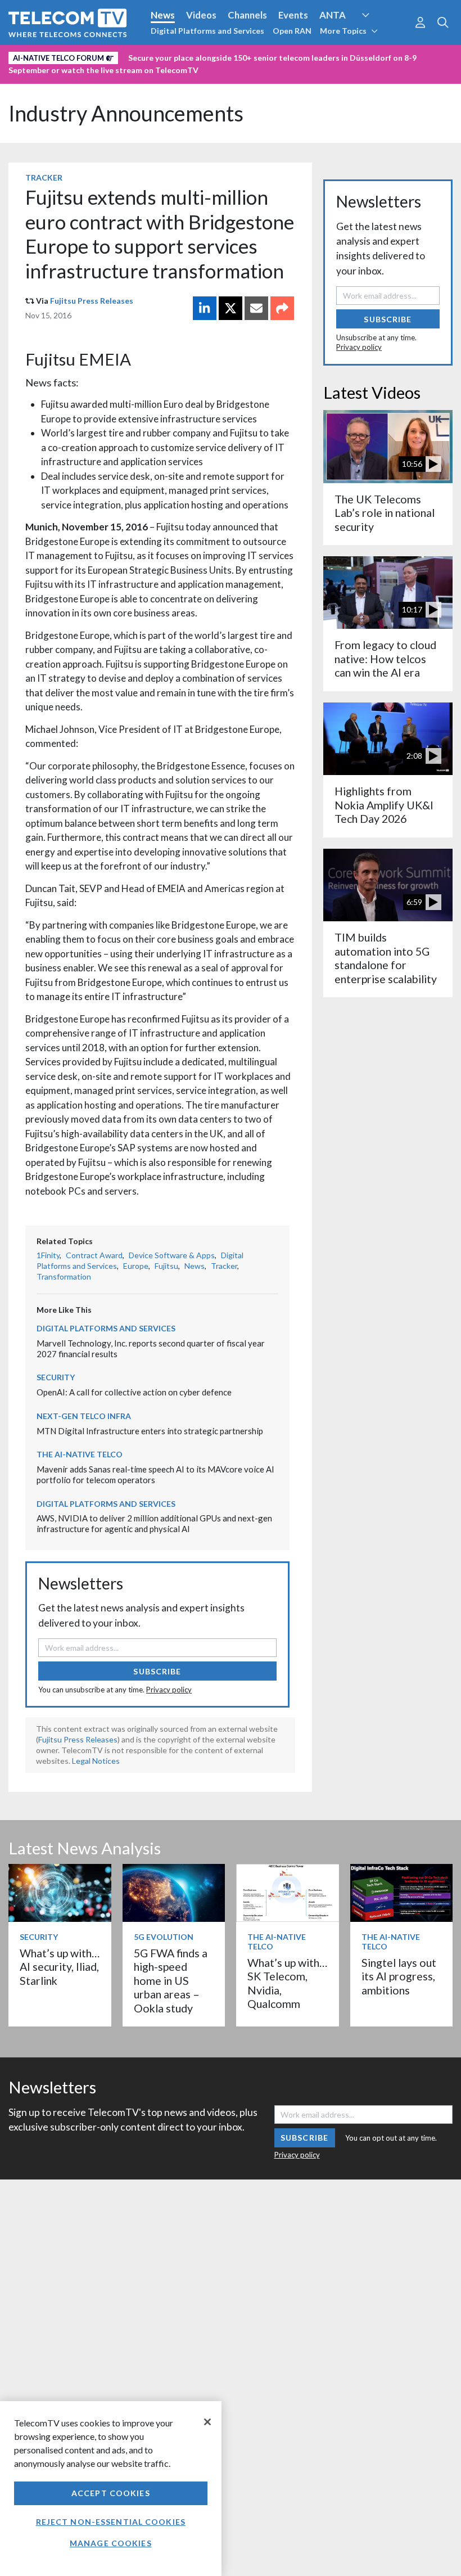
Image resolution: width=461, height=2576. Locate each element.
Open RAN (292, 31)
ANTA (333, 15)
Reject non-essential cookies (111, 2522)
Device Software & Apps (172, 1255)
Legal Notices (96, 1761)
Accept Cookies (111, 2493)
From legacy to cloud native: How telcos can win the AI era (385, 659)
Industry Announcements (126, 113)
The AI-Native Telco (80, 1454)
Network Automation (379, 36)
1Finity (48, 1255)
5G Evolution (164, 1937)
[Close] (207, 2422)
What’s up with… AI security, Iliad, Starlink (60, 1967)
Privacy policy (169, 1690)
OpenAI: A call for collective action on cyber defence (134, 1392)
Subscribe (157, 1671)
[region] (111, 2489)
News (163, 15)
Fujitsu (166, 1266)
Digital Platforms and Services (207, 31)
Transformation (64, 1276)
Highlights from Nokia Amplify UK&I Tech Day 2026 (384, 805)
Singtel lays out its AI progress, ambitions (399, 1976)
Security (237, 56)
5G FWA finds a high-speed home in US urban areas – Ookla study (171, 1981)
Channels (247, 15)
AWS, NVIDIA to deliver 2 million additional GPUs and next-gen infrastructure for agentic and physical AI (154, 1523)
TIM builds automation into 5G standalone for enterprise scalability (386, 958)
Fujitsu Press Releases (92, 301)
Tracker (44, 177)
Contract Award (94, 1255)
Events (293, 15)
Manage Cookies (111, 2543)
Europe (136, 1266)
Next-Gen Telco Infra (84, 1416)
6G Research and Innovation (69, 56)
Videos (201, 15)
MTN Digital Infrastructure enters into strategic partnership (150, 1431)
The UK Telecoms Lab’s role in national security (385, 513)
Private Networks (173, 56)
